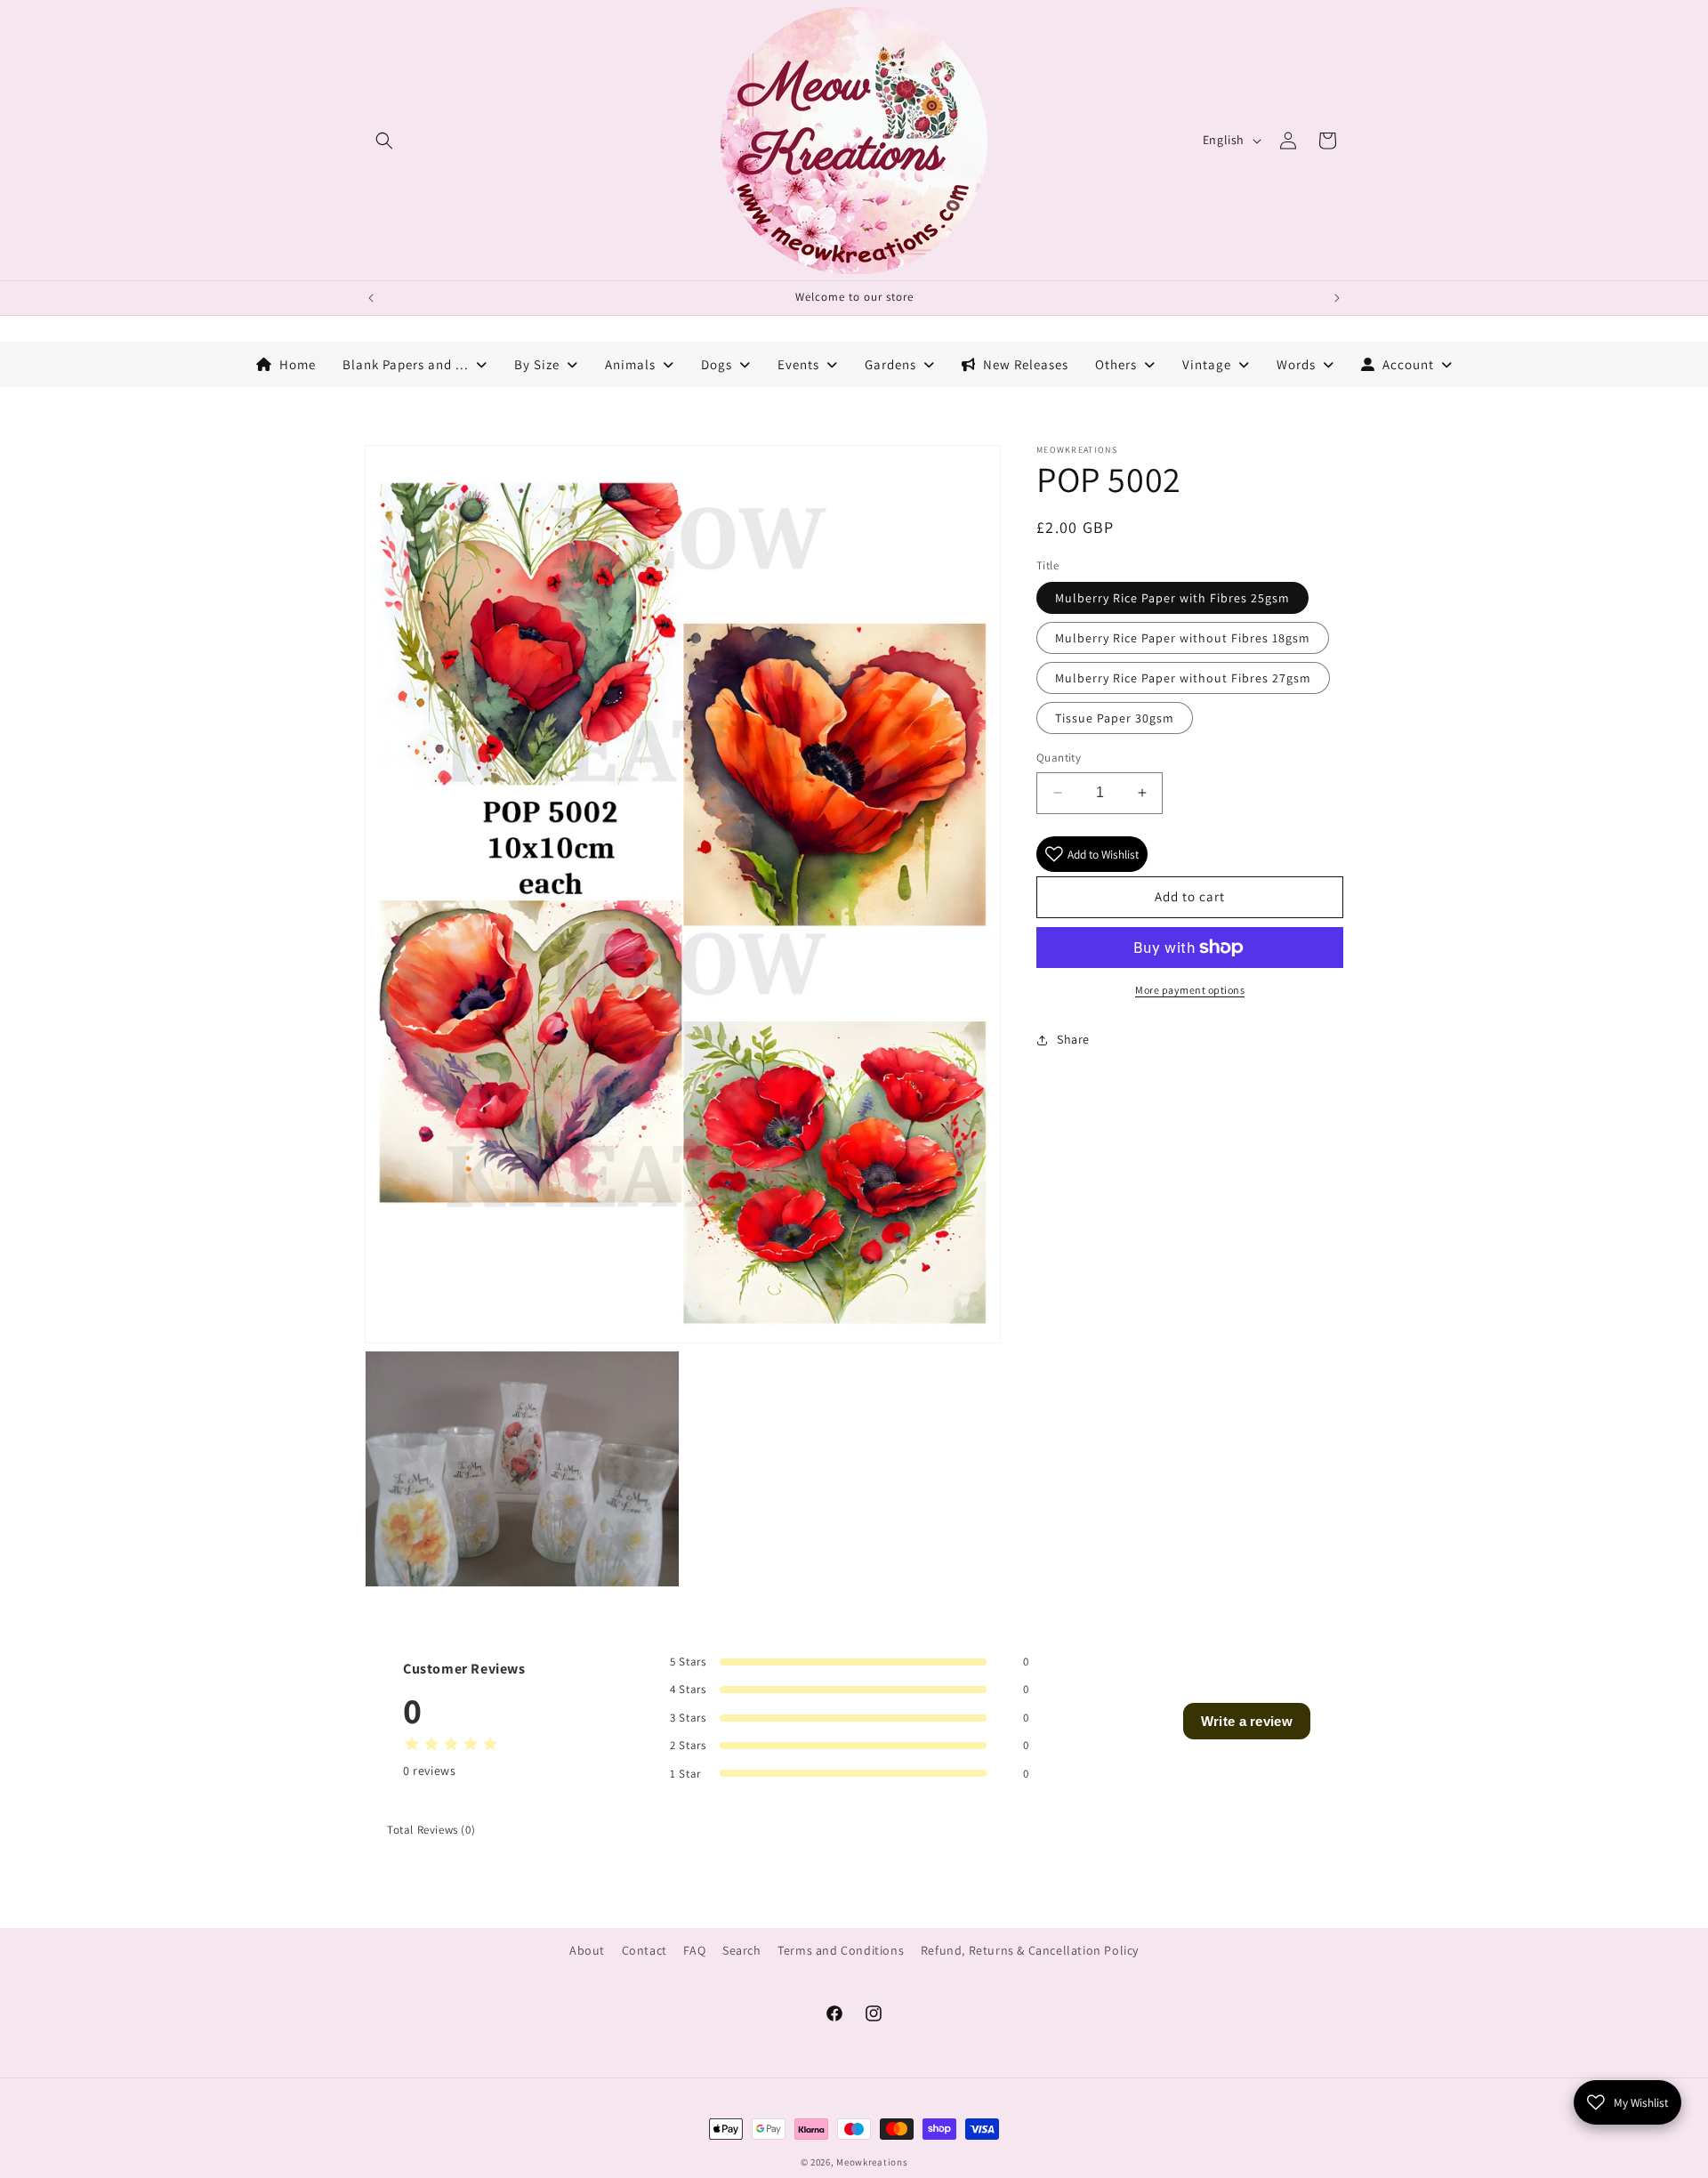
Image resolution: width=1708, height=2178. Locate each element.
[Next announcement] (1337, 298)
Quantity (1059, 758)
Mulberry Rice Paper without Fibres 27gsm (1183, 678)
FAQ (694, 1950)
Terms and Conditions (841, 1950)
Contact (645, 1950)
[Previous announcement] (371, 298)
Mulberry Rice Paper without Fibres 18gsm (1183, 638)
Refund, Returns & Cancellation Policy (1030, 1950)
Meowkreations (872, 2162)
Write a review (1247, 1721)
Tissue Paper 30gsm (1115, 718)
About (587, 1950)
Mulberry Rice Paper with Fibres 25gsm (1172, 598)
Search (742, 1950)
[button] (384, 141)
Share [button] (1073, 1039)
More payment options (1190, 990)
